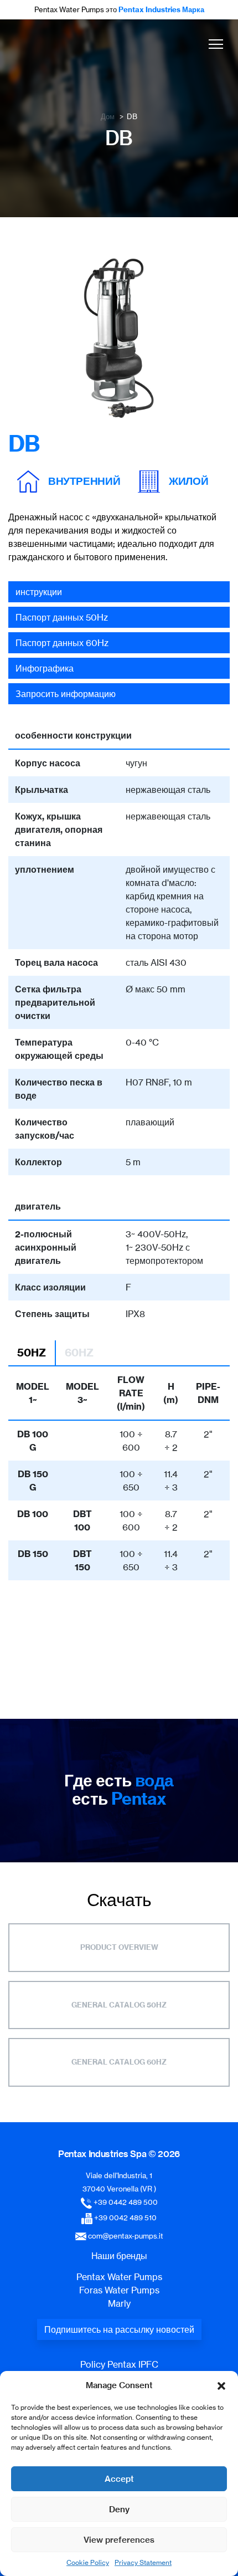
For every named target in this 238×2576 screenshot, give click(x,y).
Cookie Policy (88, 2562)
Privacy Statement (143, 2562)
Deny (119, 2509)
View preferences (119, 2540)
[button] (221, 2385)
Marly (119, 2303)
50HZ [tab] (32, 1353)
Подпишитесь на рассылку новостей (119, 2329)
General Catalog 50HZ (119, 2005)
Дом (108, 116)
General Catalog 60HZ (119, 2062)
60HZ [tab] (79, 1353)
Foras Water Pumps (119, 2290)
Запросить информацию (66, 694)
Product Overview (119, 1947)
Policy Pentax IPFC (119, 2364)
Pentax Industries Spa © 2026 (119, 2154)
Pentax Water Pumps (119, 2277)
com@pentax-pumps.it (126, 2236)
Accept (119, 2479)
